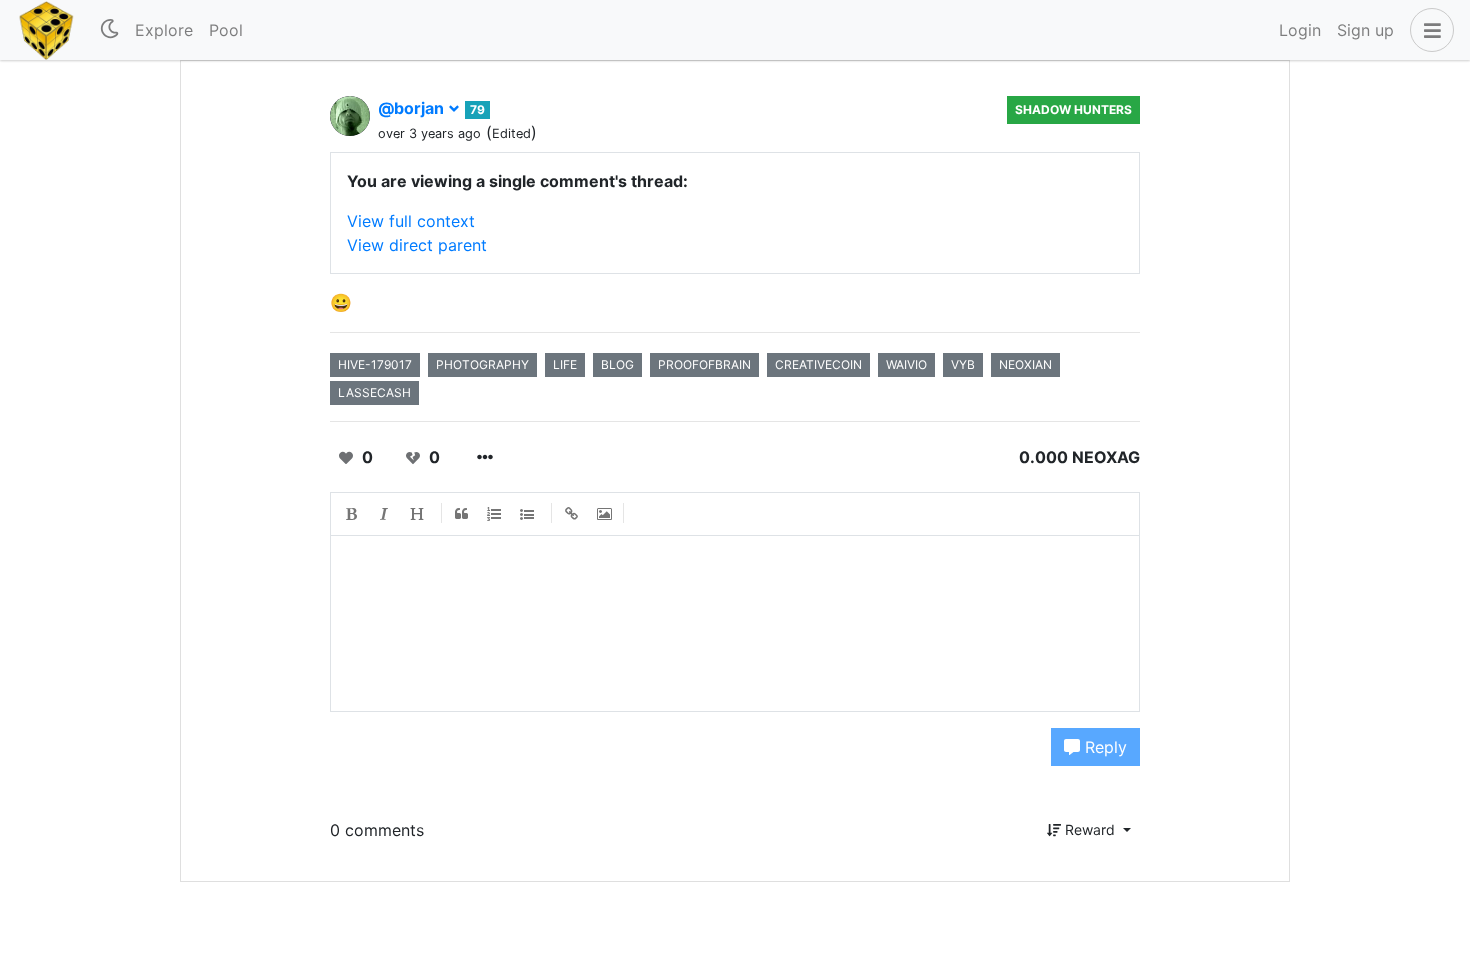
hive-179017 (375, 364)
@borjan (413, 108)
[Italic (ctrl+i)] (385, 514)
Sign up (1365, 30)
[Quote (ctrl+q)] (462, 514)
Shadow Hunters (1073, 109)
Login (1300, 30)
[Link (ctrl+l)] (572, 514)
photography (482, 364)
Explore (164, 30)
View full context (411, 221)
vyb (963, 364)
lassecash (374, 392)
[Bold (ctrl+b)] (352, 514)
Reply (1103, 747)
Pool (226, 30)
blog (617, 364)
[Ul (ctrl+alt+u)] (528, 514)
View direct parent (417, 245)
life (565, 364)
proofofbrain (704, 364)
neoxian (1025, 364)
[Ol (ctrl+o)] (495, 514)
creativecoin (818, 364)
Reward (1090, 829)
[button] (1428, 30)
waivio (906, 364)
